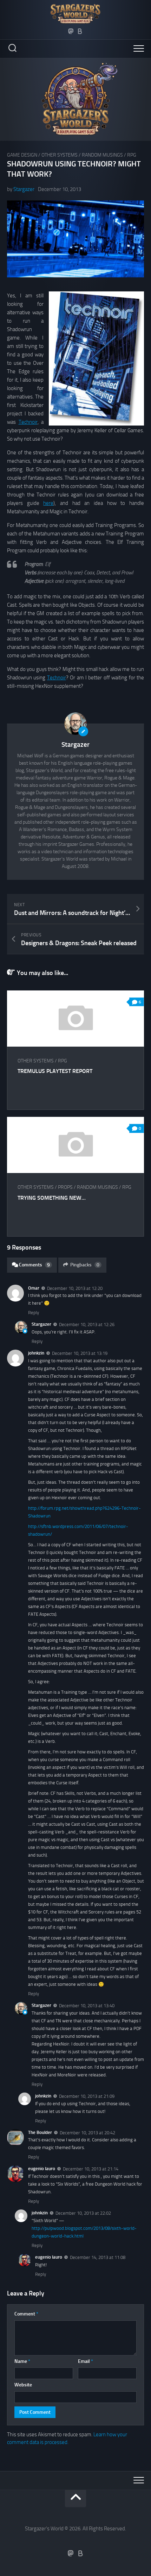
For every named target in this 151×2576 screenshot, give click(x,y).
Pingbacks (85, 1265)
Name (22, 2361)
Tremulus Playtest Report (55, 1071)
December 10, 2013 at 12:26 (87, 1325)
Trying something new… (52, 1198)
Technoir (28, 422)
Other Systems (60, 155)
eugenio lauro (42, 2169)
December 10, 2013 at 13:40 (87, 2006)
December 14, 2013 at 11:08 (98, 2257)
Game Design (22, 155)
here (48, 503)
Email (86, 2361)
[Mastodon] (71, 31)
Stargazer (24, 189)
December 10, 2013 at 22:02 (83, 2213)
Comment (26, 2314)
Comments (34, 1265)
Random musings (102, 155)
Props (65, 1187)
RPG (132, 155)
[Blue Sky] (80, 31)
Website (23, 2385)
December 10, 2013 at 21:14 (91, 2169)
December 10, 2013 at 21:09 (87, 2096)
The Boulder (40, 2132)
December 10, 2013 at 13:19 (80, 1353)
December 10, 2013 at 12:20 (75, 1288)
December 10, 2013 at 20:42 (87, 2132)
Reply (34, 1313)
